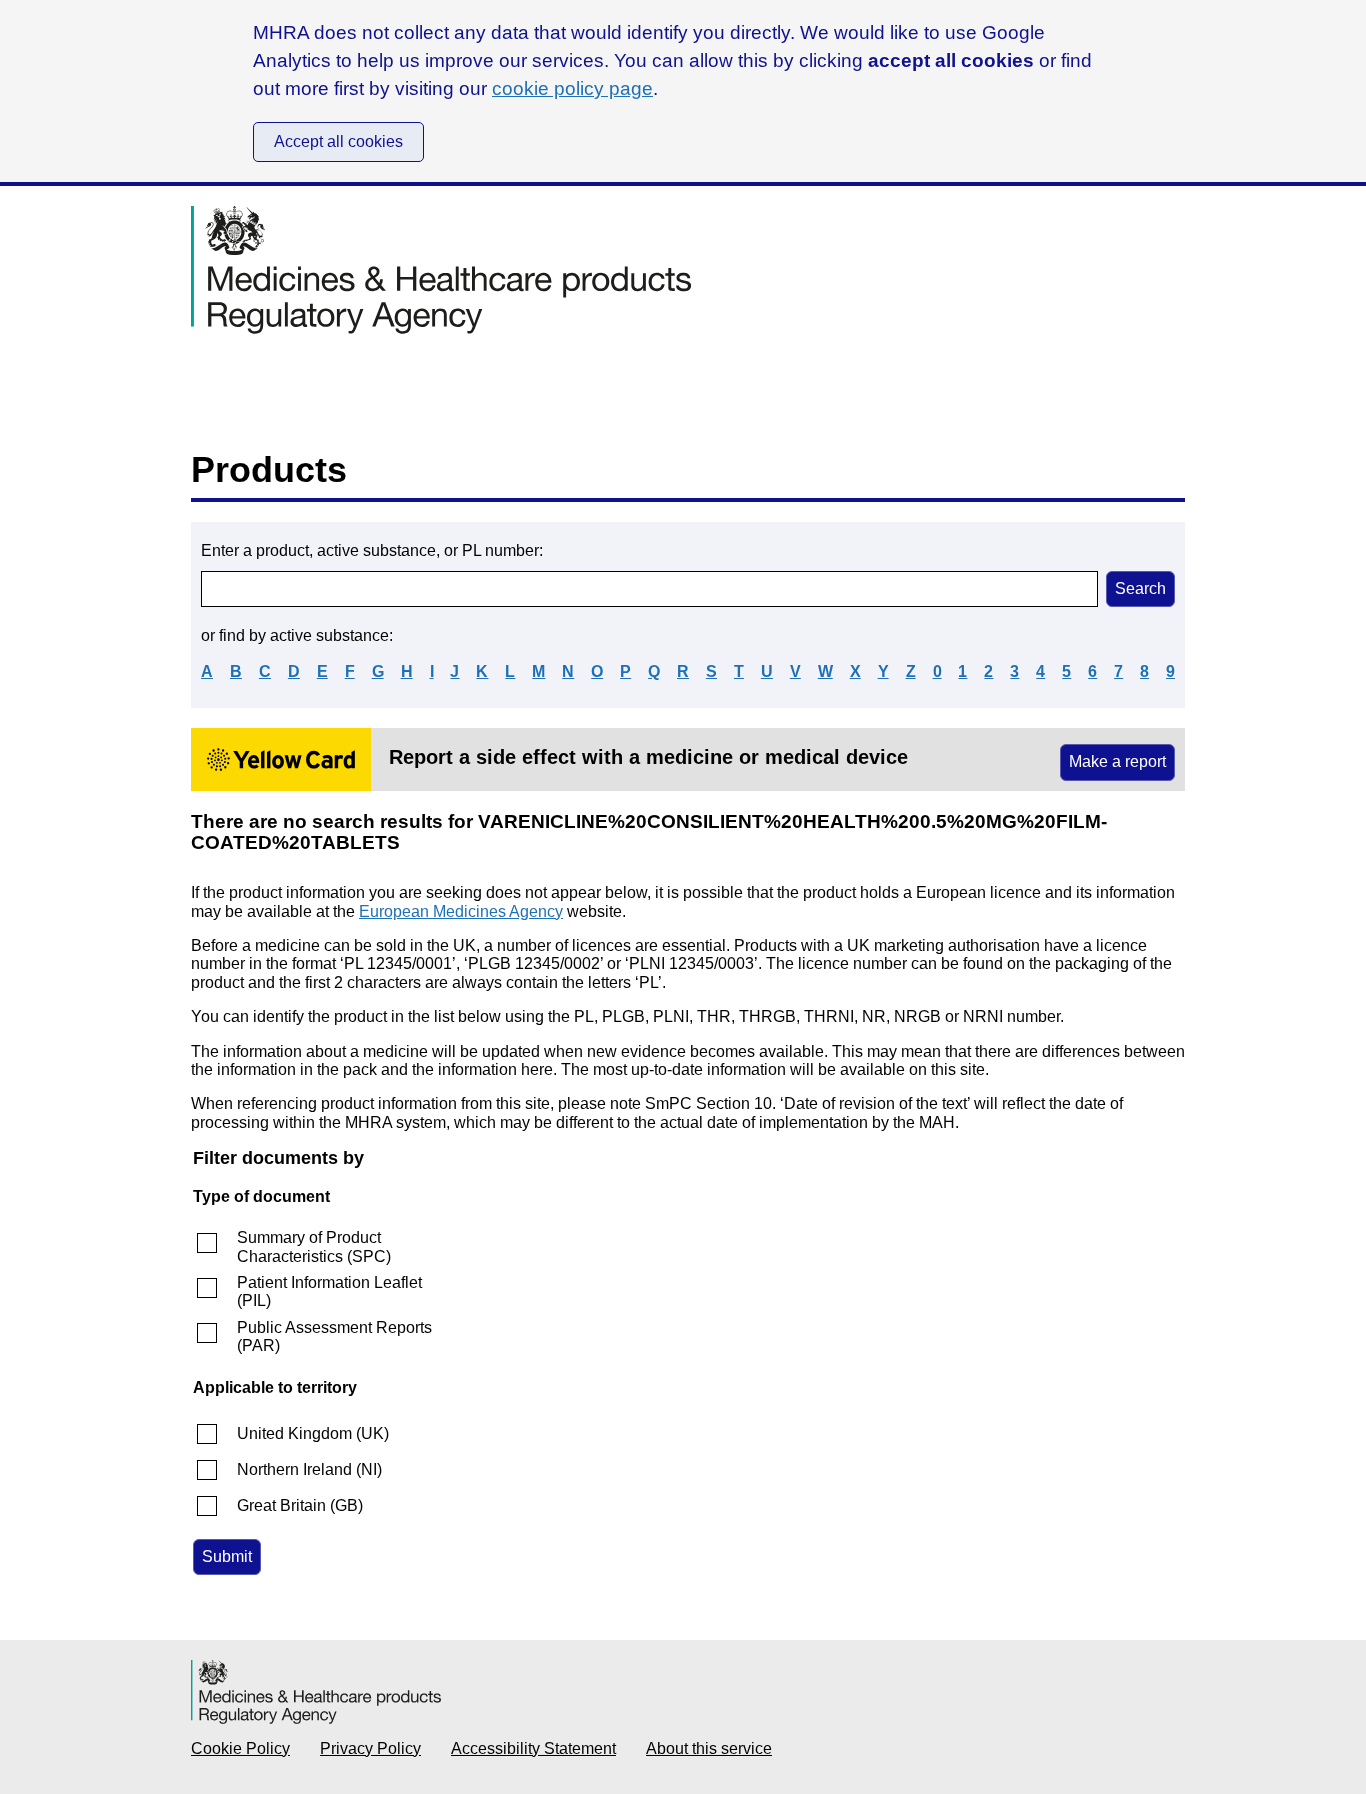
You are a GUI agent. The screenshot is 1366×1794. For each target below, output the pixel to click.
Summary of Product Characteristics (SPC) (314, 1246)
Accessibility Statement (533, 1748)
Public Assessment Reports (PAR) (334, 1336)
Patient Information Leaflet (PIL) (329, 1291)
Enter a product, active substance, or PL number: (372, 550)
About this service (709, 1748)
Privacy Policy (370, 1748)
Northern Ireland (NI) (309, 1469)
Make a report (1117, 761)
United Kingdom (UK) (313, 1433)
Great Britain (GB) (300, 1505)
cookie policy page (572, 88)
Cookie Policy (240, 1748)
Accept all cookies (338, 141)
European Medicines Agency (461, 911)
